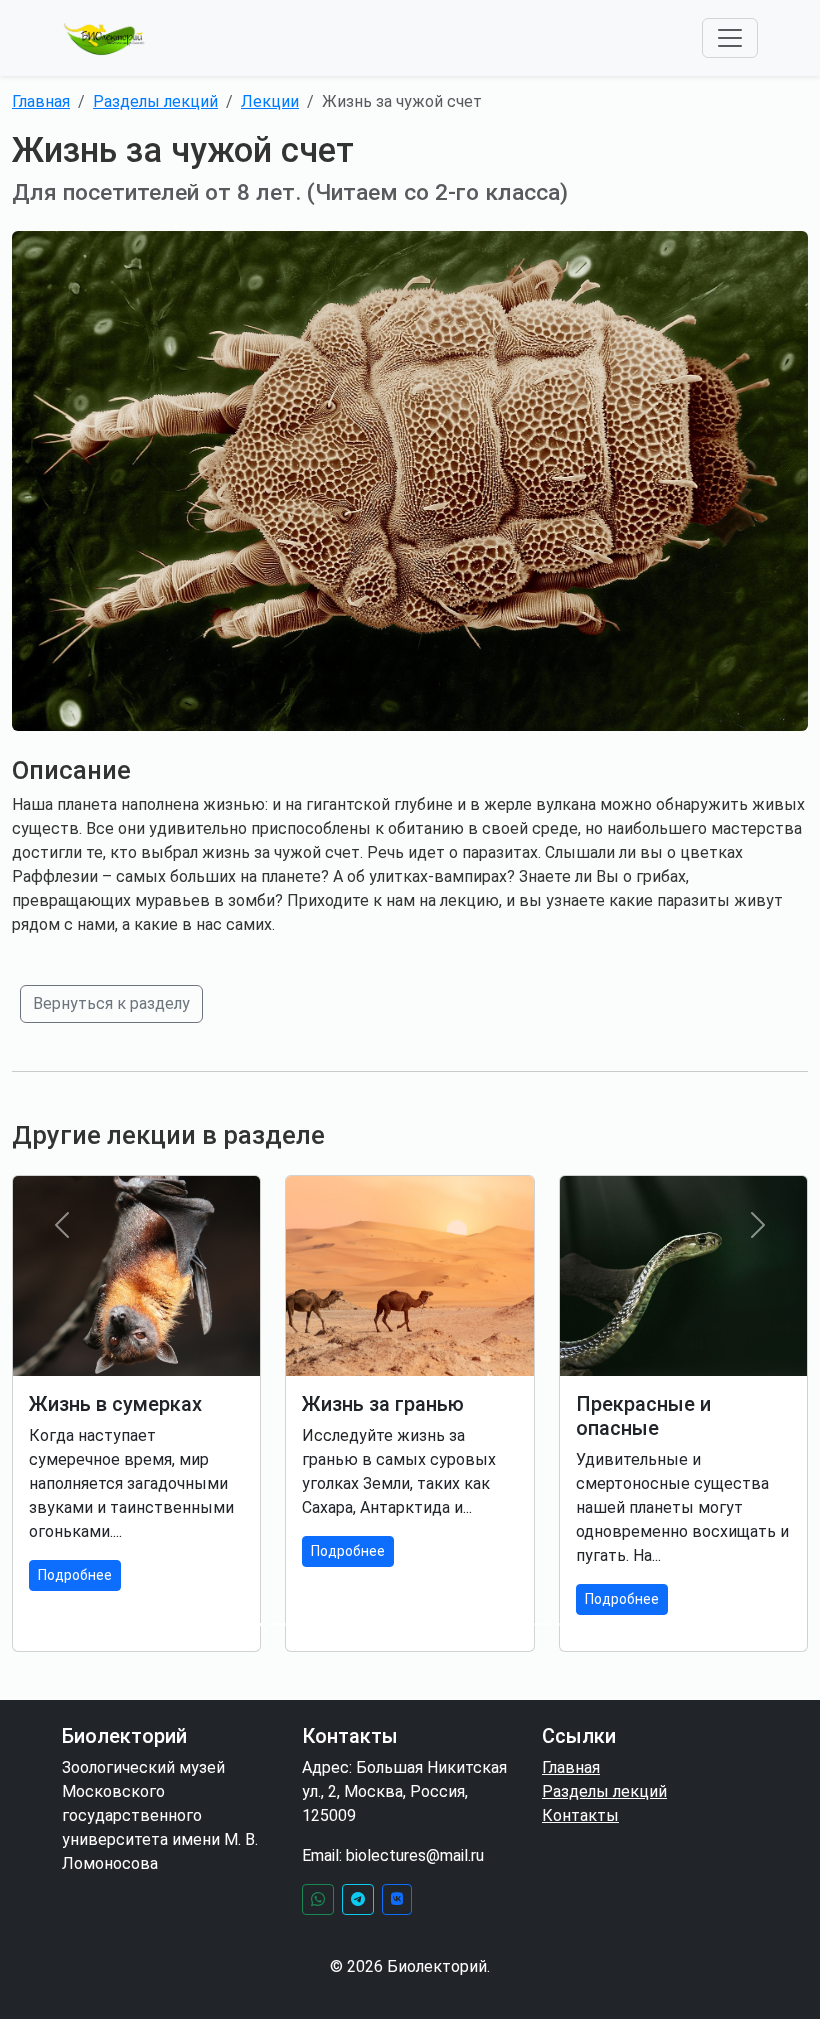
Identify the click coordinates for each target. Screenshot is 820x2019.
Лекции (270, 101)
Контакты (580, 1815)
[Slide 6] (392, 1624)
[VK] (397, 1899)
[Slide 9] (500, 1624)
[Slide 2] (248, 1624)
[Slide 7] (428, 1624)
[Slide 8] (464, 1624)
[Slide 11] (572, 1624)
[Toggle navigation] (730, 38)
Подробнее (75, 1575)
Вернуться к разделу (111, 1003)
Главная (41, 101)
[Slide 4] (320, 1624)
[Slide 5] (356, 1624)
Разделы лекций (155, 101)
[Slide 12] (608, 1624)
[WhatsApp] (318, 1899)
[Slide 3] (284, 1624)
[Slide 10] (536, 1624)
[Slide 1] (212, 1624)
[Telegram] (358, 1899)
